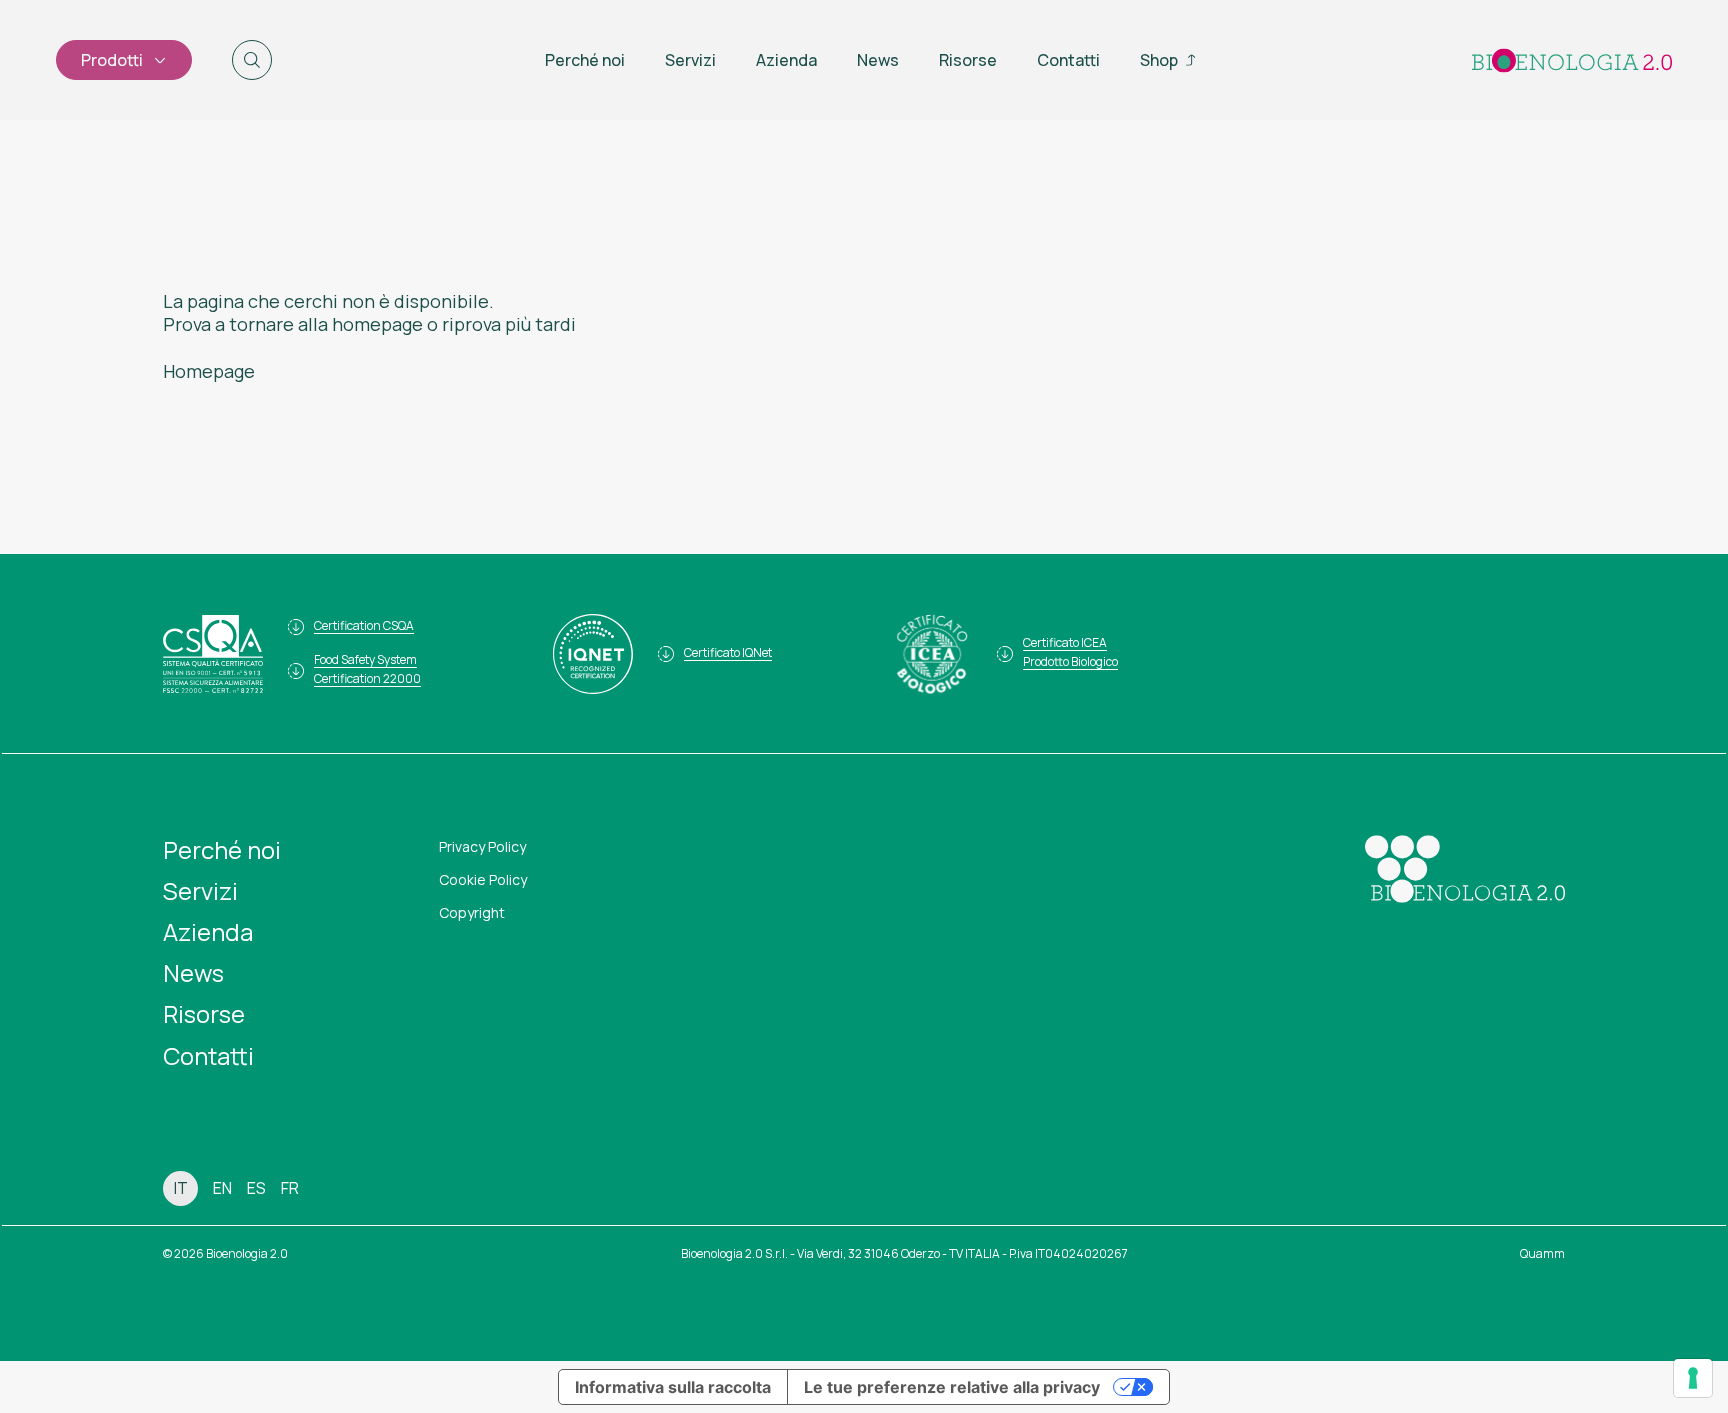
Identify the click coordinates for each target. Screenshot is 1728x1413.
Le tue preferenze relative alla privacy (952, 1387)
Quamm (1542, 1253)
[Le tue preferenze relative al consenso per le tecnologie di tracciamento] (1693, 1378)
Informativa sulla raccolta (673, 1387)
